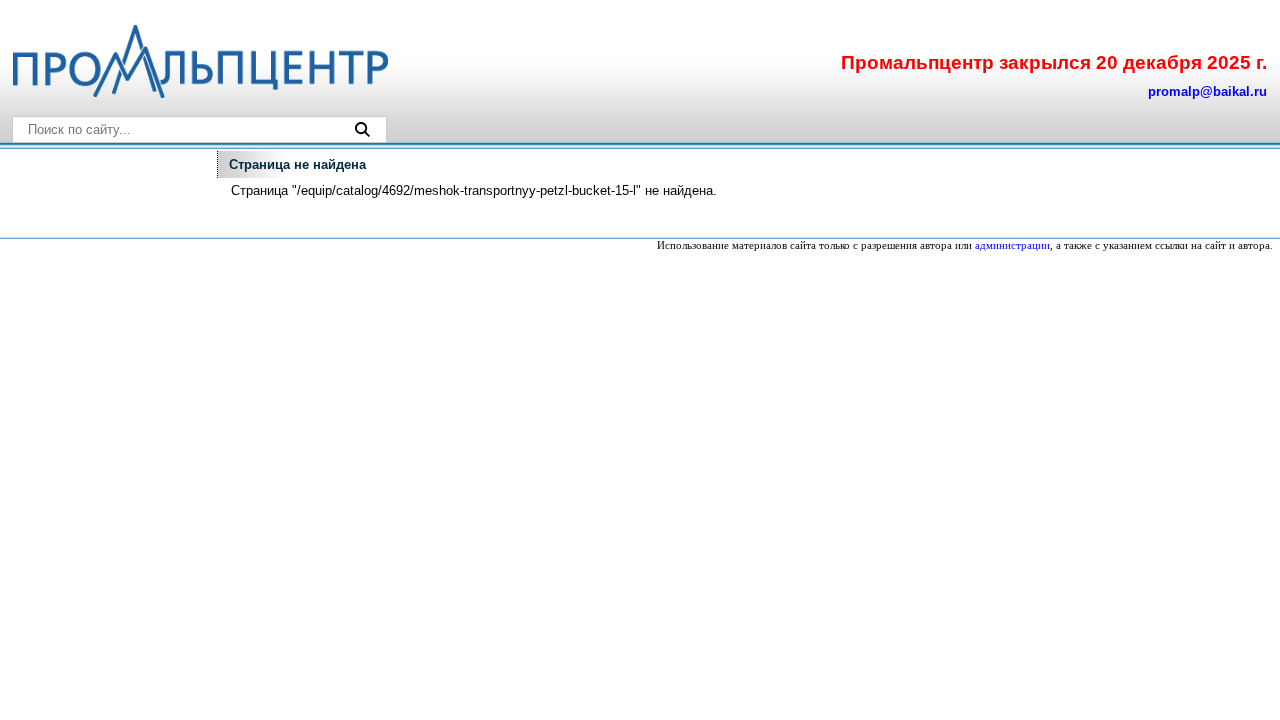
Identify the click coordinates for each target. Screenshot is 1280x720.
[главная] (199, 93)
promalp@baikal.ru (1207, 91)
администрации (1012, 245)
